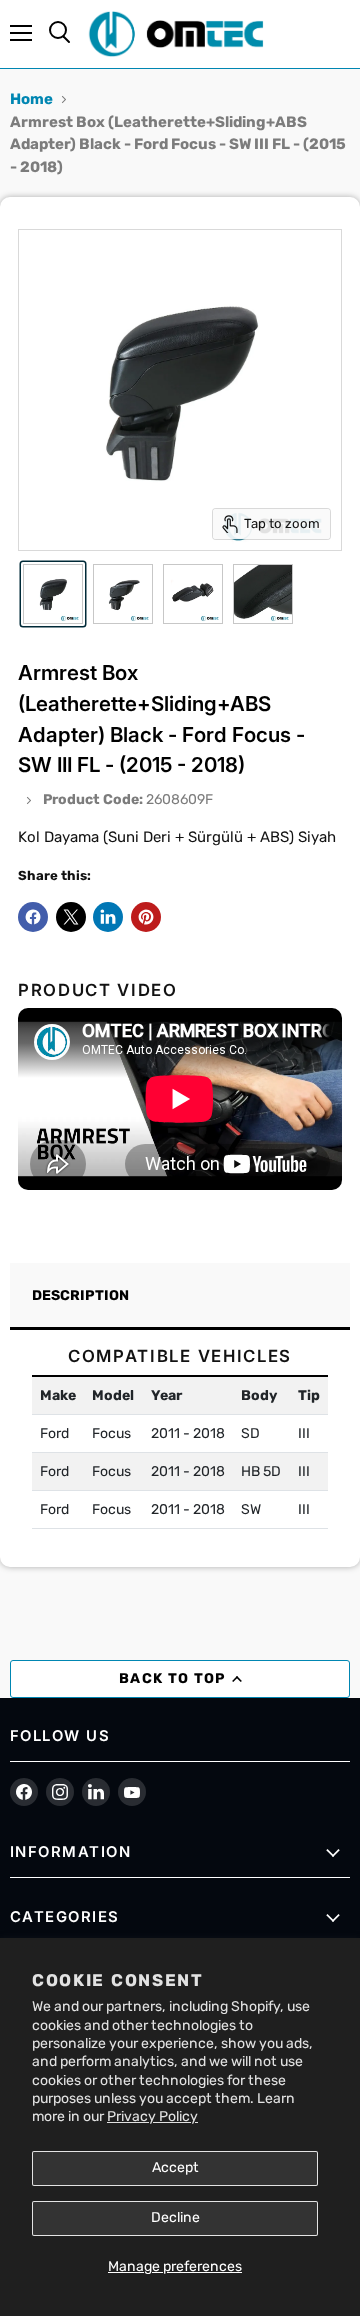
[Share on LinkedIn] (108, 917)
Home (31, 99)
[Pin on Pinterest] (146, 917)
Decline (175, 2217)
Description (80, 1295)
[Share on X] (71, 917)
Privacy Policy (152, 2116)
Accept (175, 2167)
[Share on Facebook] (33, 917)
